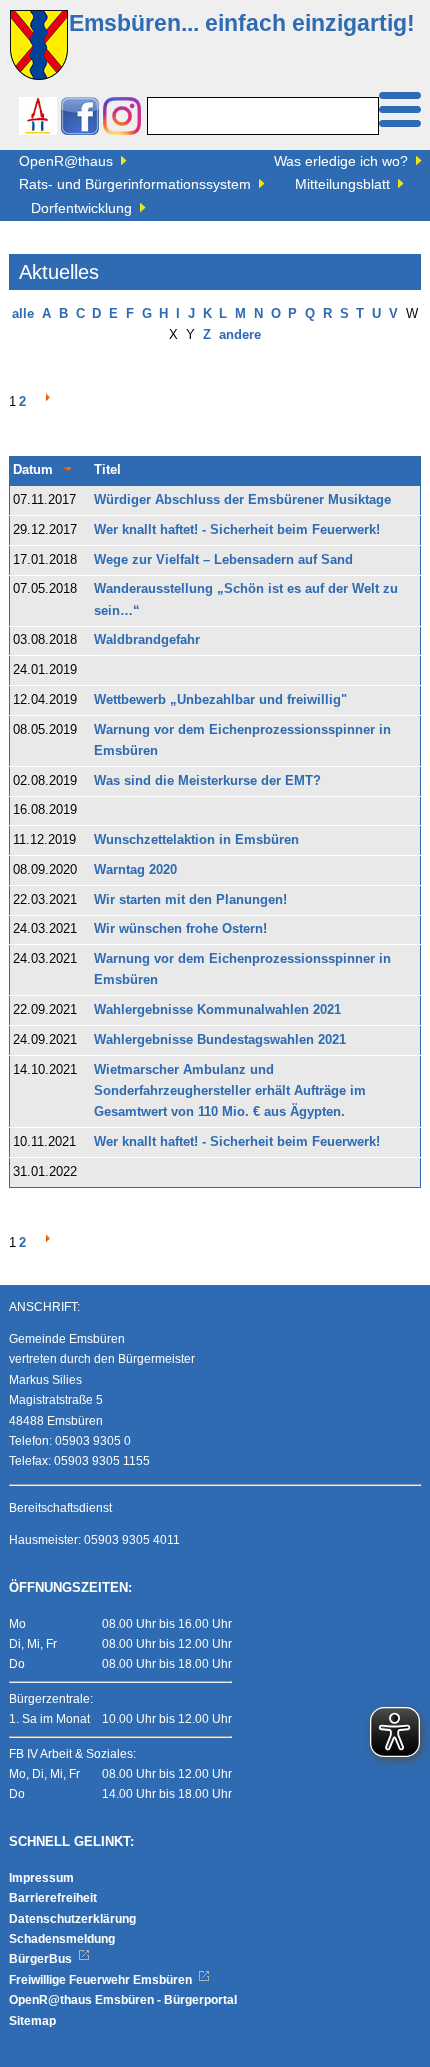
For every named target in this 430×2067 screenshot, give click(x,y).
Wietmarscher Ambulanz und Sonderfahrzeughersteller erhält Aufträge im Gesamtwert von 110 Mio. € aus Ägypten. (230, 1091)
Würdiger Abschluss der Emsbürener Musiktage (242, 500)
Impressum (41, 1878)
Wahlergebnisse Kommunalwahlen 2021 (217, 1010)
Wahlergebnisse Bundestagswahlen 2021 (220, 1040)
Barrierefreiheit (53, 1898)
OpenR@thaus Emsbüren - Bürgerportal (123, 2000)
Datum (33, 470)
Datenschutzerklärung (72, 1919)
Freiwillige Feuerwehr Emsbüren (102, 1980)
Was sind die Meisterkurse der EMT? (207, 781)
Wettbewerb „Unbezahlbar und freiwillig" (220, 700)
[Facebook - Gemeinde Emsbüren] (80, 118)
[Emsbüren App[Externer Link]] (38, 118)
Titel (107, 470)
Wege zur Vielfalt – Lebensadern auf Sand (223, 560)
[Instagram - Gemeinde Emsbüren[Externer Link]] (122, 118)
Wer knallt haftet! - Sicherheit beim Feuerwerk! (237, 530)
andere (240, 335)
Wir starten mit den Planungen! (190, 900)
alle (23, 314)
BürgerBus (42, 1959)
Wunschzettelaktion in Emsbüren (196, 840)
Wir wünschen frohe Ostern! (180, 929)
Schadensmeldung (62, 1939)
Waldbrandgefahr (147, 640)
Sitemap (32, 2021)
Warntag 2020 (135, 870)
